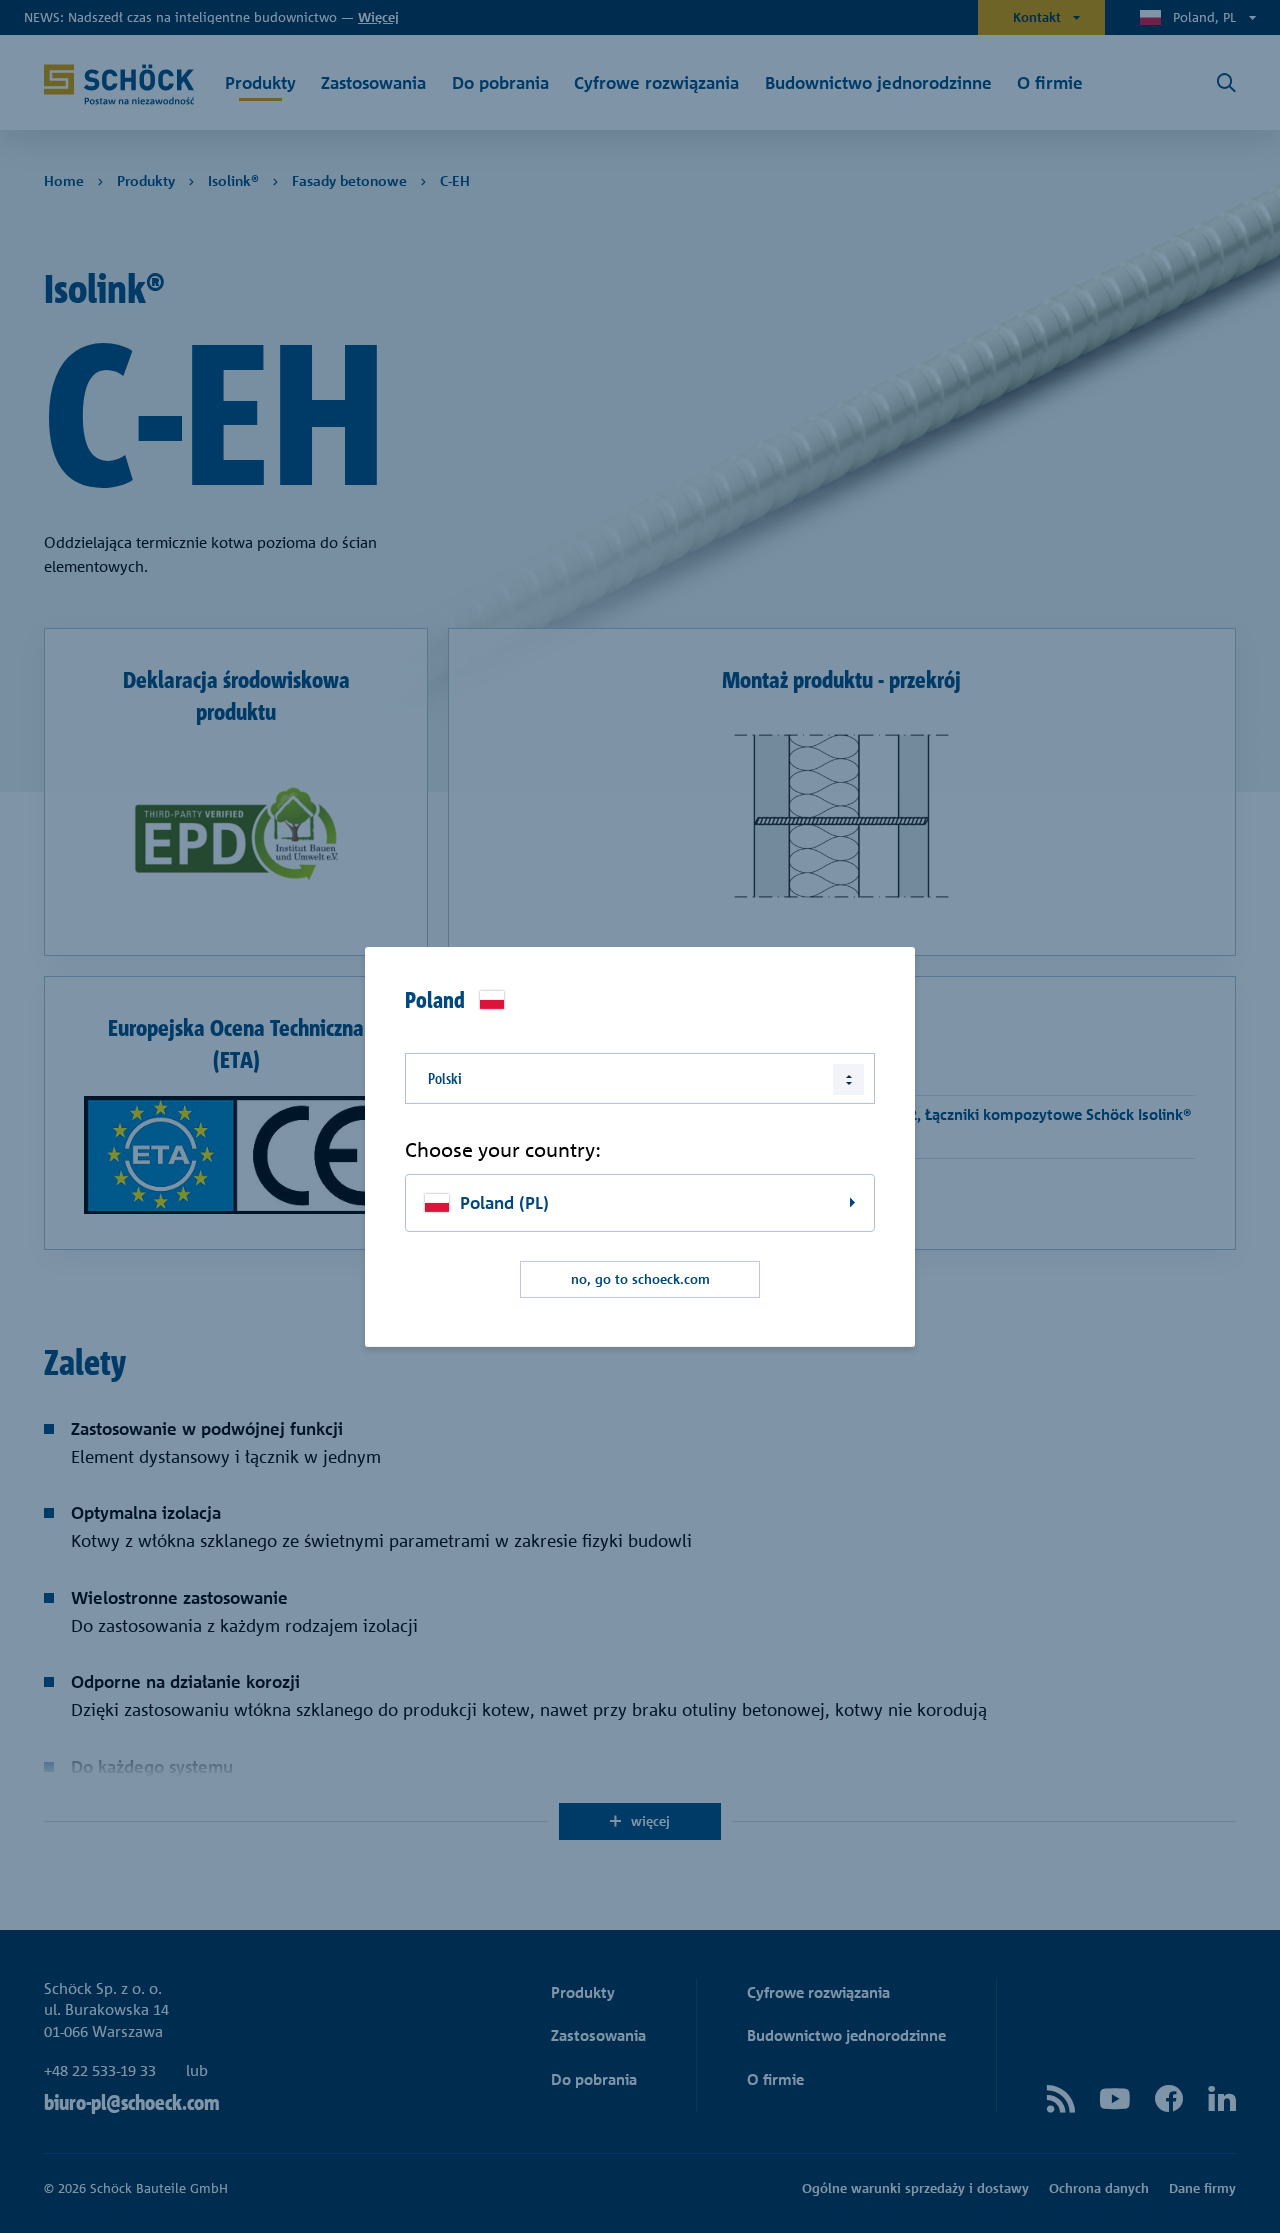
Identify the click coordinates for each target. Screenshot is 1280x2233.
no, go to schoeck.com (640, 1279)
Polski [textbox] (445, 1077)
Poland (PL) (504, 1202)
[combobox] (640, 1077)
